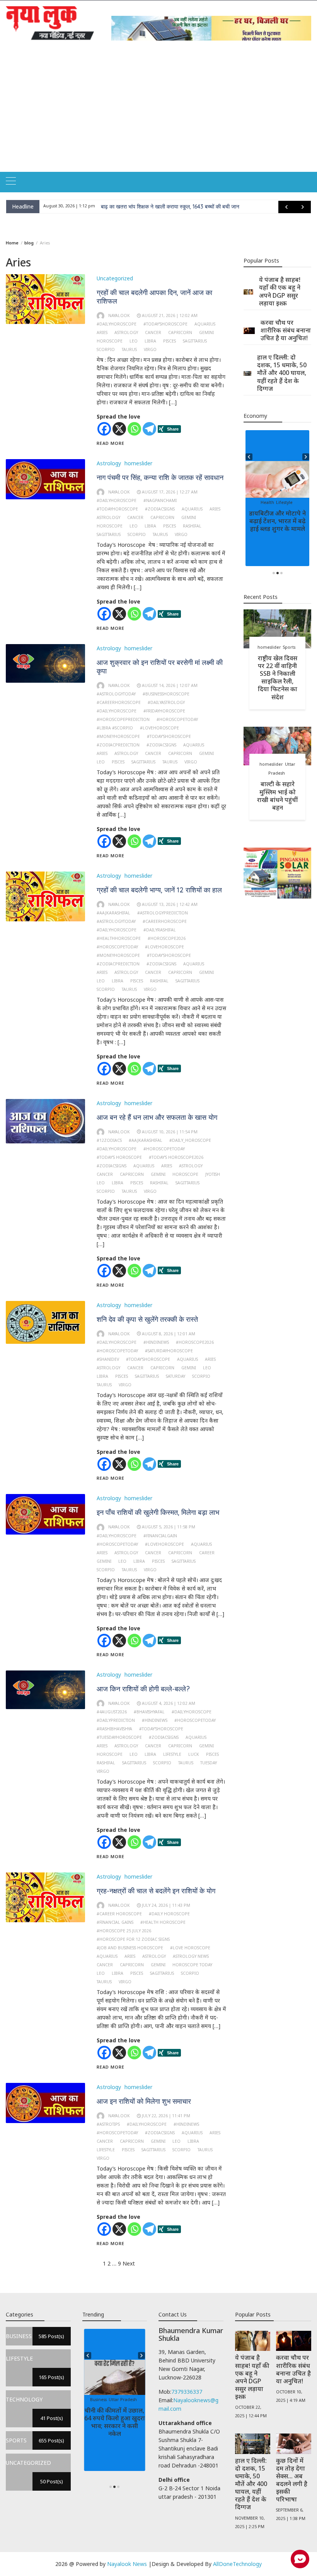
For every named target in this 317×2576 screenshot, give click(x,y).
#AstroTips (108, 2124)
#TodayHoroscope (117, 509)
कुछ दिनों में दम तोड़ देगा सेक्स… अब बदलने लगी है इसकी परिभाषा (292, 2480)
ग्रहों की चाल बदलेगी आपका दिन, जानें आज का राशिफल (154, 297)
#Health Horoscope (163, 1922)
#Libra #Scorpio (115, 728)
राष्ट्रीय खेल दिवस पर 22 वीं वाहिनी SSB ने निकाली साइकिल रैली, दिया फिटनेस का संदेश (278, 677)
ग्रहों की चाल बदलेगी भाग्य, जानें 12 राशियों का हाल (159, 890)
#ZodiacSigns (160, 509)
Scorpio (106, 349)
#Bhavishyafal (149, 1712)
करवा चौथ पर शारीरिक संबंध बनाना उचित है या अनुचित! (286, 330)
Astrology (109, 463)
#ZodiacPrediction (118, 745)
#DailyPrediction (116, 1720)
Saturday (176, 1376)
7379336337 (187, 2392)
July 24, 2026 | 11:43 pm (166, 1905)
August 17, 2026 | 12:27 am (170, 492)
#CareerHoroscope (119, 702)
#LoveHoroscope (159, 728)
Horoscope (110, 341)
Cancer (153, 332)
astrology (126, 332)
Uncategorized (115, 278)
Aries (102, 332)
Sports (289, 647)
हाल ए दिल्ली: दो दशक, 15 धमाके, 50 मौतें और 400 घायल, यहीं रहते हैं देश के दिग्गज (282, 373)
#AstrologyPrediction (163, 913)
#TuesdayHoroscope (119, 1737)
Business (98, 2400)
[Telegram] (149, 429)
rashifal (192, 526)
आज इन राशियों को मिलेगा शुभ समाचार (144, 2101)
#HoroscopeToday (177, 719)
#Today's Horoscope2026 (176, 1157)
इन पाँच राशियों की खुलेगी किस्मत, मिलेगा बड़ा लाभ (158, 1512)
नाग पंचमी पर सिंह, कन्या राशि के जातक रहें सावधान (160, 477)
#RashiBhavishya (114, 1729)
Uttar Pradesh (123, 2400)
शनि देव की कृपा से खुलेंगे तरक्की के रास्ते (147, 1319)
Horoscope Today (192, 1965)
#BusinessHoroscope (166, 694)
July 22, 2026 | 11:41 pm (166, 2116)
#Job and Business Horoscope (130, 1948)
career (207, 1553)
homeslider (138, 463)
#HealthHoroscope (119, 938)
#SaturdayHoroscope (169, 1351)
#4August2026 (112, 1712)
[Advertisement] (158, 114)
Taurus (129, 349)
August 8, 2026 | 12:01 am (169, 1334)
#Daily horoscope (169, 1914)
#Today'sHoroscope (165, 324)
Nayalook (119, 315)
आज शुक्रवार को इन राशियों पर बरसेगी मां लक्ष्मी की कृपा (160, 667)
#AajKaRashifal (113, 913)
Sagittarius (195, 341)
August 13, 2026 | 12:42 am (170, 904)
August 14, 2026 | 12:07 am (170, 685)
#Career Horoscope (119, 1914)
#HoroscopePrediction (123, 719)
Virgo (150, 349)
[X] (119, 429)
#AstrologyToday (116, 694)
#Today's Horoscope (119, 1157)
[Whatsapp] (134, 429)
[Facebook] (104, 429)
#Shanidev (108, 1359)
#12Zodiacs (109, 1140)
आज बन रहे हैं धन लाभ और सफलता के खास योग (157, 1117)
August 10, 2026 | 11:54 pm (170, 1132)
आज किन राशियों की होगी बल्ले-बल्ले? (143, 1689)
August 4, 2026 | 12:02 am (169, 1703)
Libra (150, 341)
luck (194, 1754)
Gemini (206, 332)
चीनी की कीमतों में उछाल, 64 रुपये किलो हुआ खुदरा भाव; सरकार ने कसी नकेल (115, 2422)
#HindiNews (156, 1342)
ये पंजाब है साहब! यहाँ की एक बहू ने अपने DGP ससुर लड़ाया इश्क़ (280, 291)
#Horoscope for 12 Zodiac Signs (133, 1939)
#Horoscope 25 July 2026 (124, 1931)
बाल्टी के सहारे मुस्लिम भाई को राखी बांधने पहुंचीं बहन (277, 795)
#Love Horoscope (190, 1948)
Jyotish (213, 1174)
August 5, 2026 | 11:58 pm (169, 1527)
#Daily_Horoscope (190, 1140)
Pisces (170, 341)
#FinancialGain (160, 1536)
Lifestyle (172, 1754)
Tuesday (209, 1763)
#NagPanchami (160, 500)
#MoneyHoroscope (118, 736)
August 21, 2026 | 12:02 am (170, 315)
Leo (134, 341)
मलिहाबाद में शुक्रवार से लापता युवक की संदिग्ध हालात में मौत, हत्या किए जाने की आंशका (186, 207)
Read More (111, 443)
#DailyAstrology (166, 702)
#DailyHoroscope (117, 324)
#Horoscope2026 (167, 938)
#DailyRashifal (160, 930)
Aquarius (205, 324)
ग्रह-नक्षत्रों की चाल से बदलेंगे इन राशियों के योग (156, 1891)
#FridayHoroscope (164, 711)
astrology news (191, 1956)
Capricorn (180, 332)
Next (129, 2263)
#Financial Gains (115, 1922)
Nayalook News (127, 2564)
